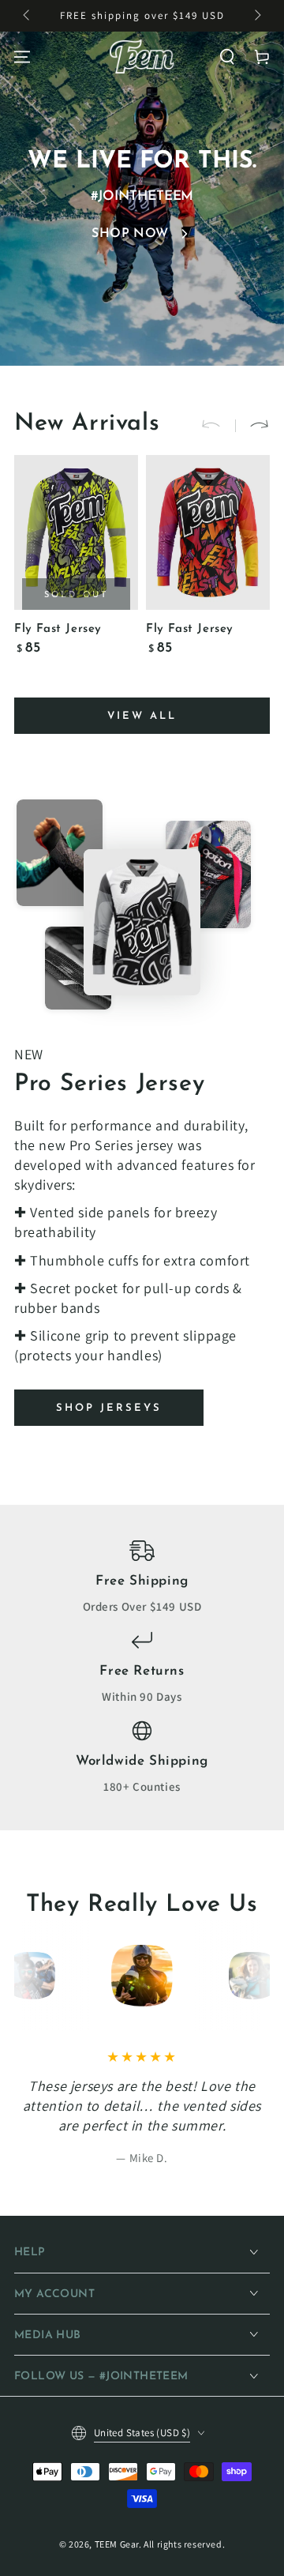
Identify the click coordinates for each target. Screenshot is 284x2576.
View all (142, 716)
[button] (227, 57)
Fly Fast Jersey (58, 629)
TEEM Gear (117, 2544)
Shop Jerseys (109, 1408)
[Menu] (22, 57)
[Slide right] (256, 16)
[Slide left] (28, 16)
